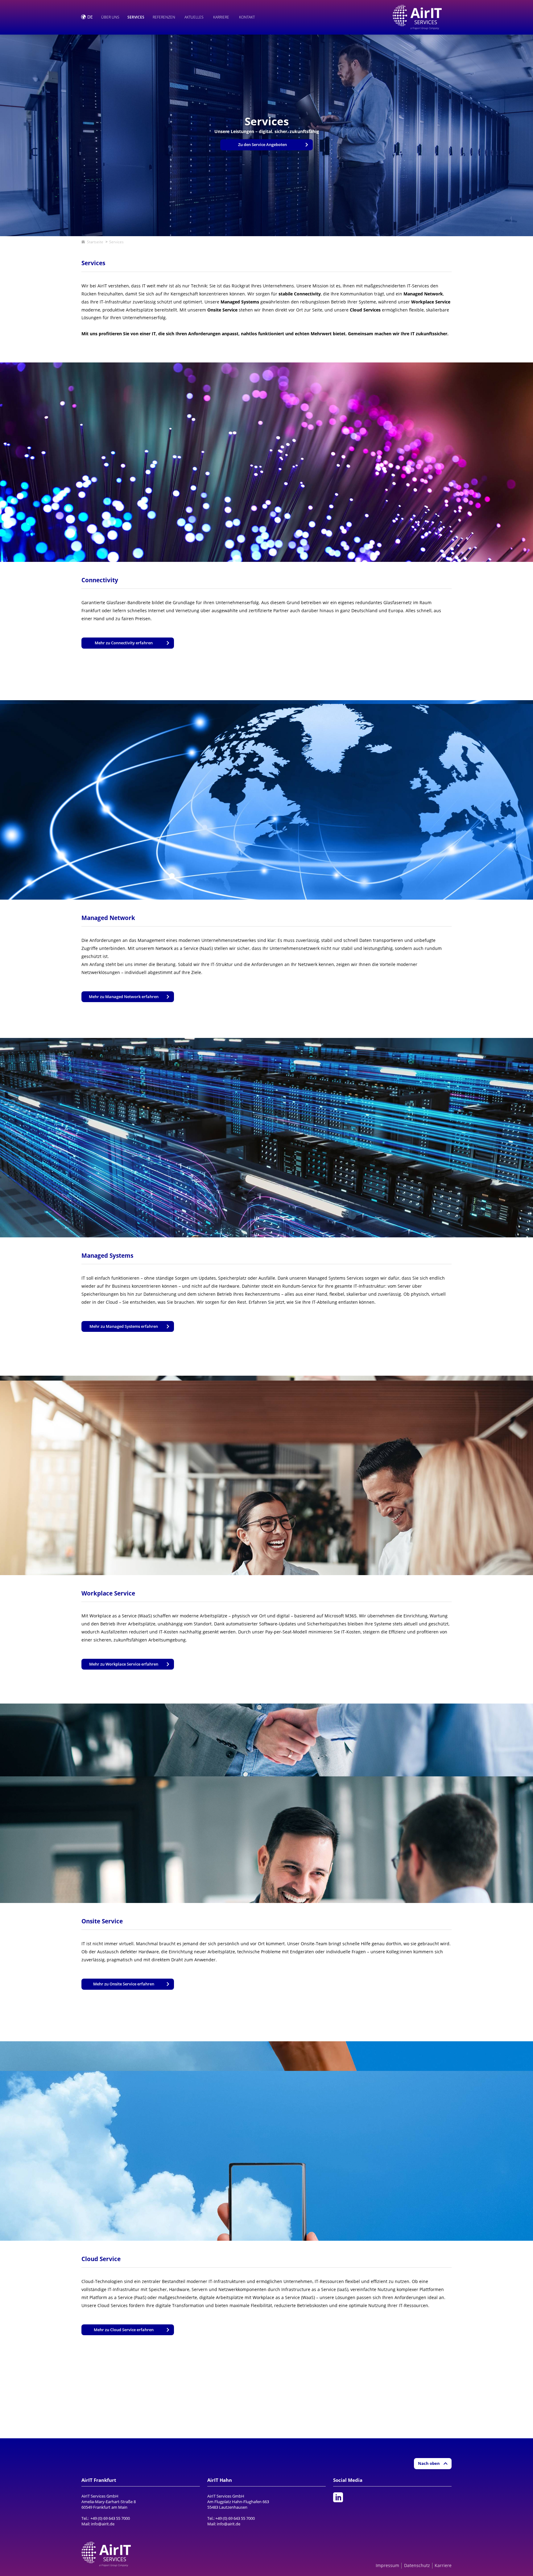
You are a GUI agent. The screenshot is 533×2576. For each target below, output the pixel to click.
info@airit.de (103, 2524)
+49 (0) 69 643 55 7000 (110, 2518)
